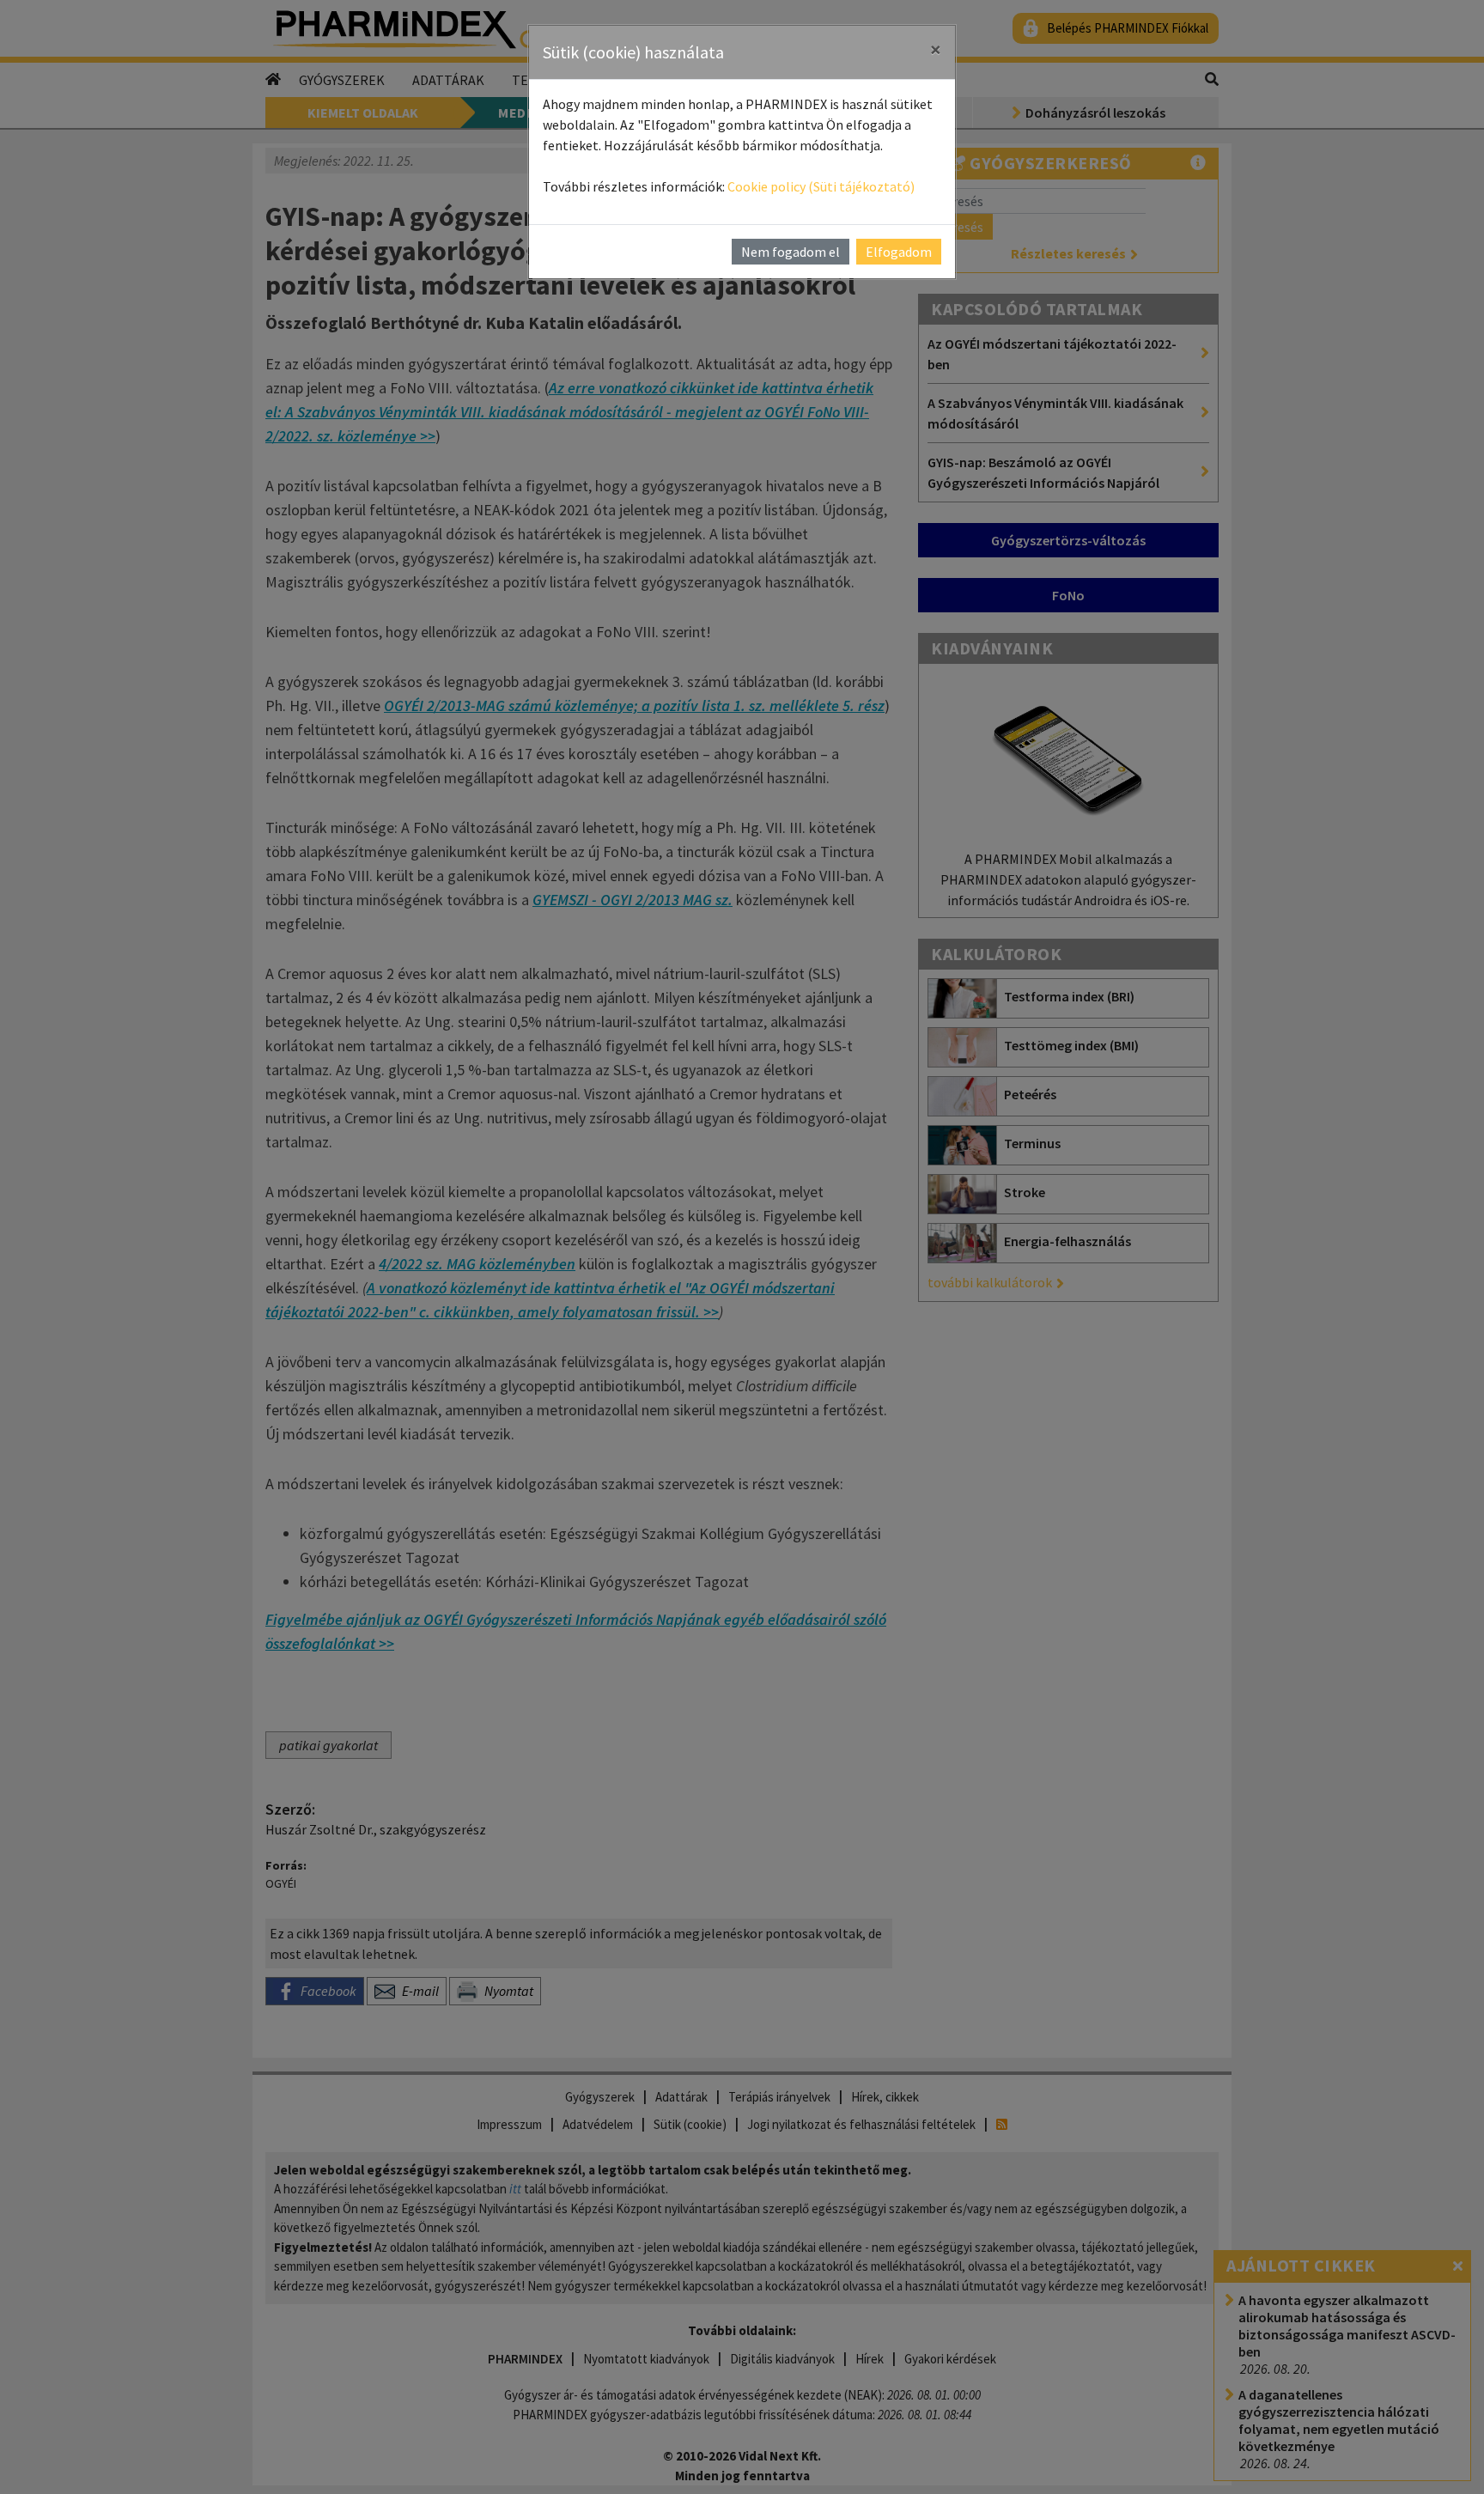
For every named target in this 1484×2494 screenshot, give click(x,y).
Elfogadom (899, 252)
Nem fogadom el (791, 252)
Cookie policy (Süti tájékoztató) (821, 186)
